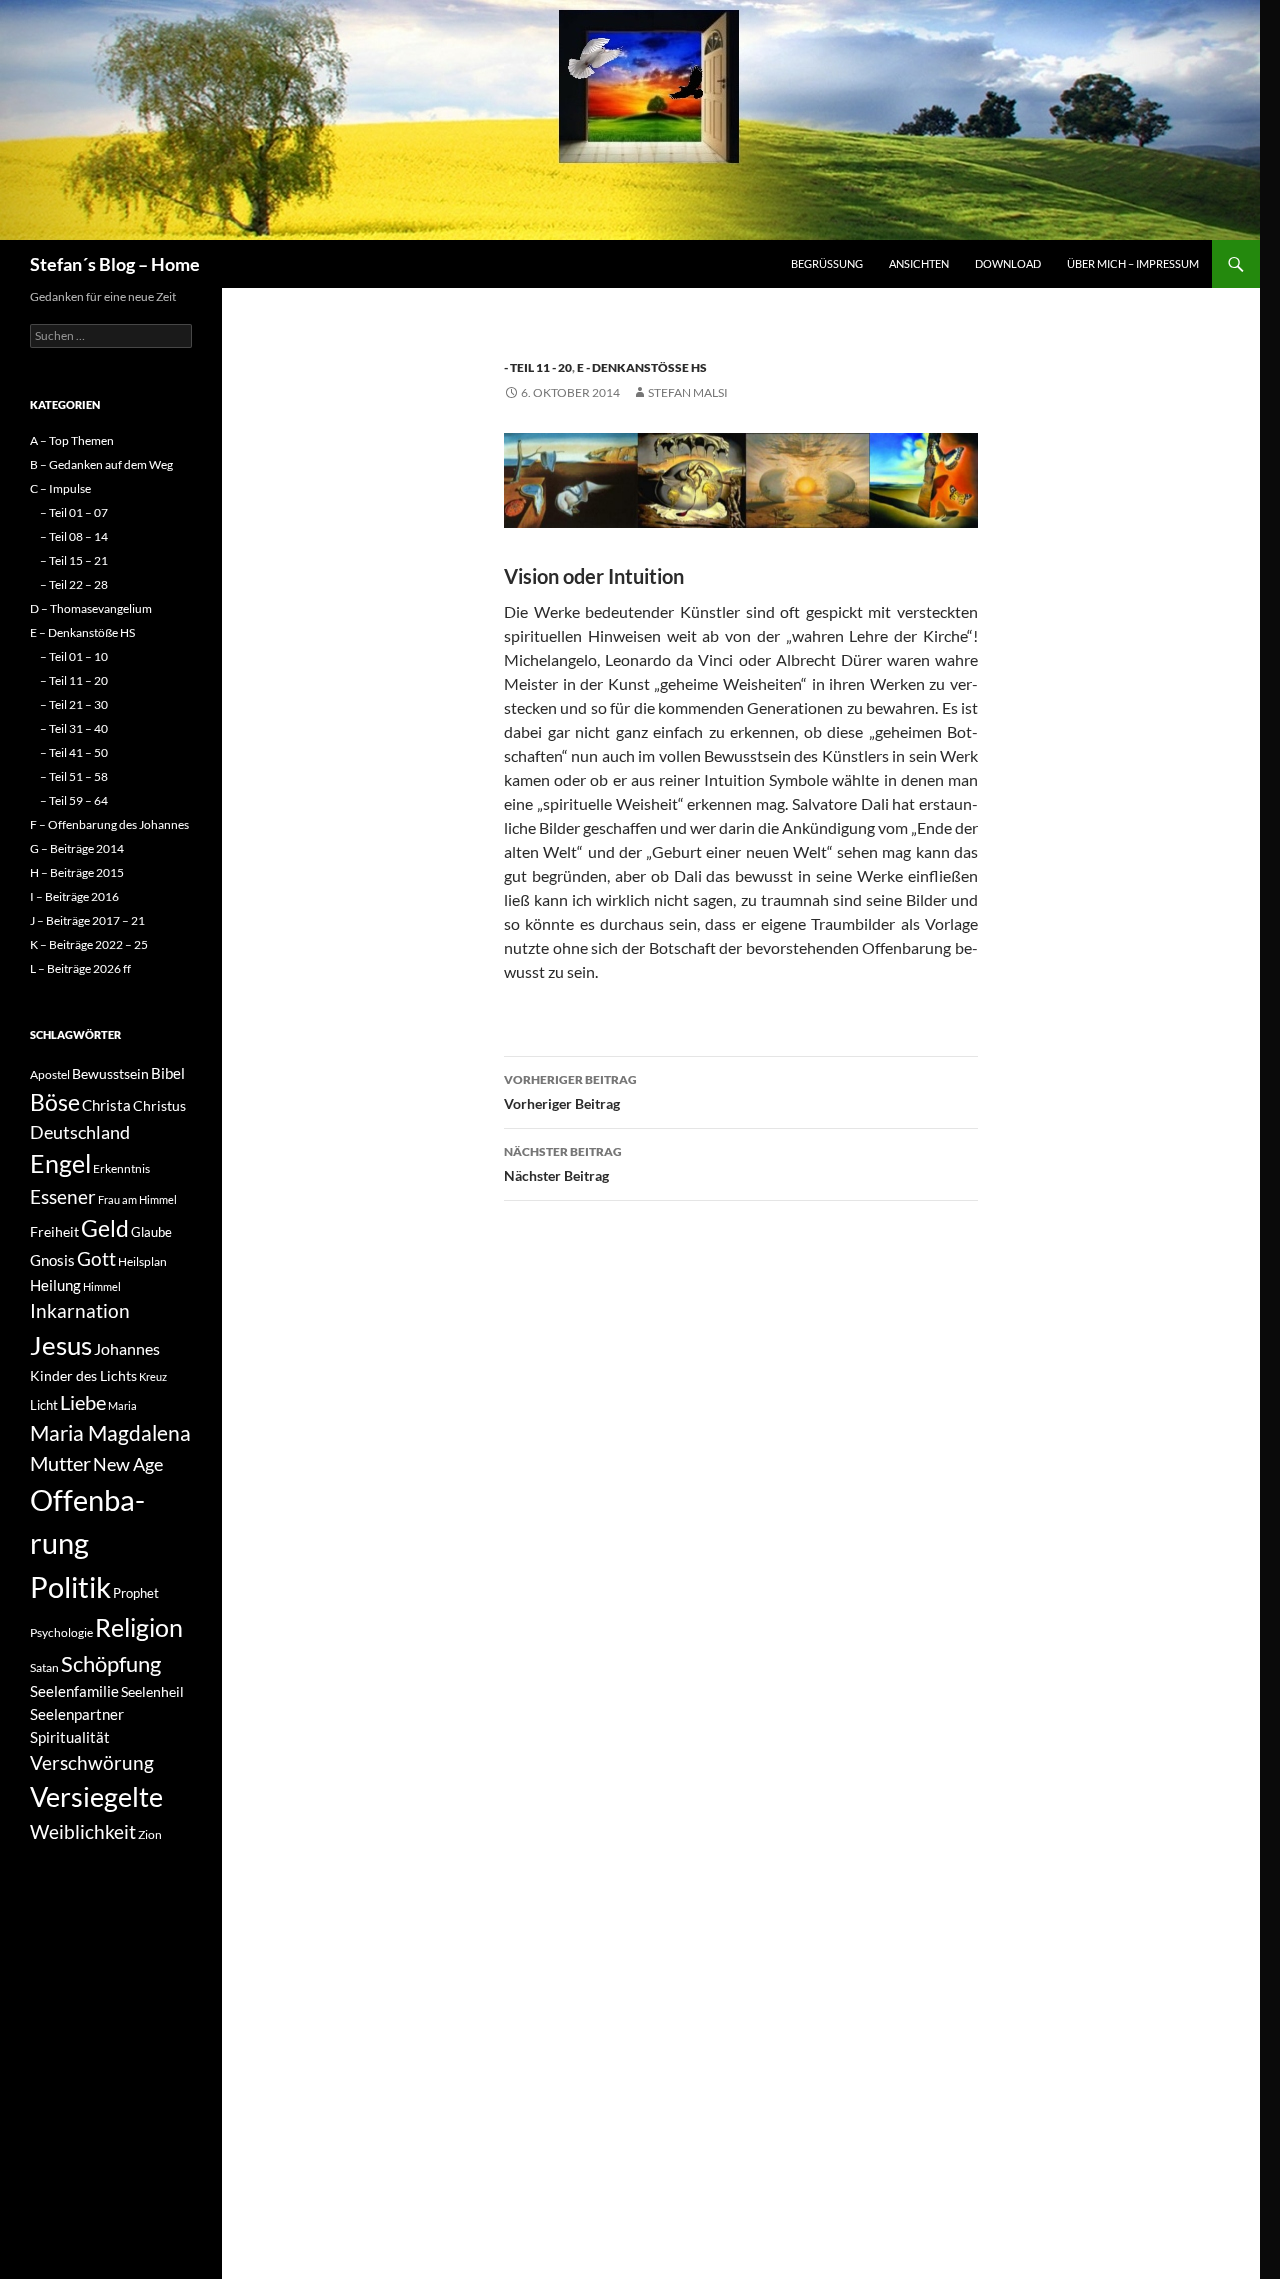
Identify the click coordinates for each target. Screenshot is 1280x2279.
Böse (55, 1102)
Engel (60, 1163)
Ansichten (919, 263)
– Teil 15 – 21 (74, 560)
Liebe (83, 1402)
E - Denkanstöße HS (642, 367)
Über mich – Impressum (1133, 263)
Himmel (102, 1286)
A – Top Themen (72, 440)
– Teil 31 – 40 (74, 728)
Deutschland (80, 1132)
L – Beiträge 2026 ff (80, 968)
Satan (44, 1667)
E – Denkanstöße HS (82, 632)
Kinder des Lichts (83, 1375)
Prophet (136, 1593)
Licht (44, 1405)
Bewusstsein (110, 1073)
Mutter (60, 1463)
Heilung (55, 1285)
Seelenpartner (77, 1714)
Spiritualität (70, 1737)
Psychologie (61, 1632)
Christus (159, 1105)
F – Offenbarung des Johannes (109, 824)
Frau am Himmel (137, 1199)
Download (1008, 263)
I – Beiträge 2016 (74, 896)
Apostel (50, 1074)
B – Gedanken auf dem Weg (101, 464)
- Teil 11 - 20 (538, 367)
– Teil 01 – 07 (74, 512)
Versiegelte (96, 1796)
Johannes (127, 1348)
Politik (70, 1586)
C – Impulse (60, 488)
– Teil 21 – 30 (74, 704)
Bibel (168, 1073)
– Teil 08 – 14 (74, 536)
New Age (128, 1464)
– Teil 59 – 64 (74, 800)
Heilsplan (142, 1261)
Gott (96, 1259)
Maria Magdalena (110, 1433)
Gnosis (52, 1260)
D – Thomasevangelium (91, 608)
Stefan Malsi (688, 392)
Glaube (151, 1232)
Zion (150, 1834)
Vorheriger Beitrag (570, 1092)
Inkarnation (80, 1310)
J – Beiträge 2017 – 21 (87, 920)
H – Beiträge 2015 (77, 872)
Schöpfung (111, 1663)
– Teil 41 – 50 (74, 752)
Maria (122, 1405)
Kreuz (153, 1376)
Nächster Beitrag (563, 1164)
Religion (139, 1627)
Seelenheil (152, 1691)
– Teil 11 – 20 (74, 680)
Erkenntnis (121, 1168)
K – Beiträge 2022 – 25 (89, 944)
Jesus (61, 1345)
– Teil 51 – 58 (74, 776)
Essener (63, 1196)
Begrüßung (827, 263)
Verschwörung (92, 1762)
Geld (105, 1228)
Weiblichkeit (83, 1831)
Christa (106, 1105)
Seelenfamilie (74, 1691)
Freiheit (54, 1231)
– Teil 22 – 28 (74, 584)
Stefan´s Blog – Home (115, 264)
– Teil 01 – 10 (74, 656)
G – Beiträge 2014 (77, 848)
